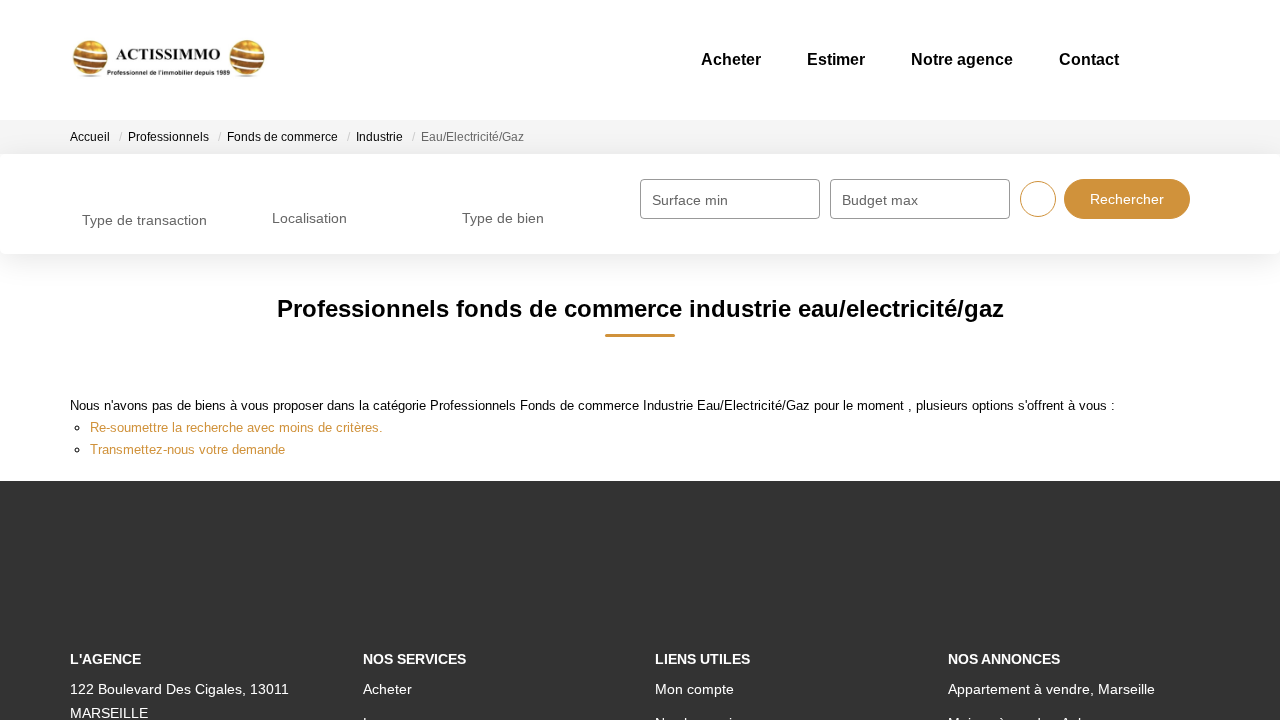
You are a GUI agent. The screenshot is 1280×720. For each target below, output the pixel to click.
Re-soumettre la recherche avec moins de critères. (236, 427)
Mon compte (694, 689)
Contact (1076, 59)
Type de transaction (144, 220)
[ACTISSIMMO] (170, 60)
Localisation (309, 218)
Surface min (690, 200)
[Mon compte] (1193, 59)
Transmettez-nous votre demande (187, 449)
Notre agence (939, 59)
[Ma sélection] (1163, 59)
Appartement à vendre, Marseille (1051, 689)
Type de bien (503, 218)
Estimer (803, 59)
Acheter (688, 59)
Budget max (880, 200)
